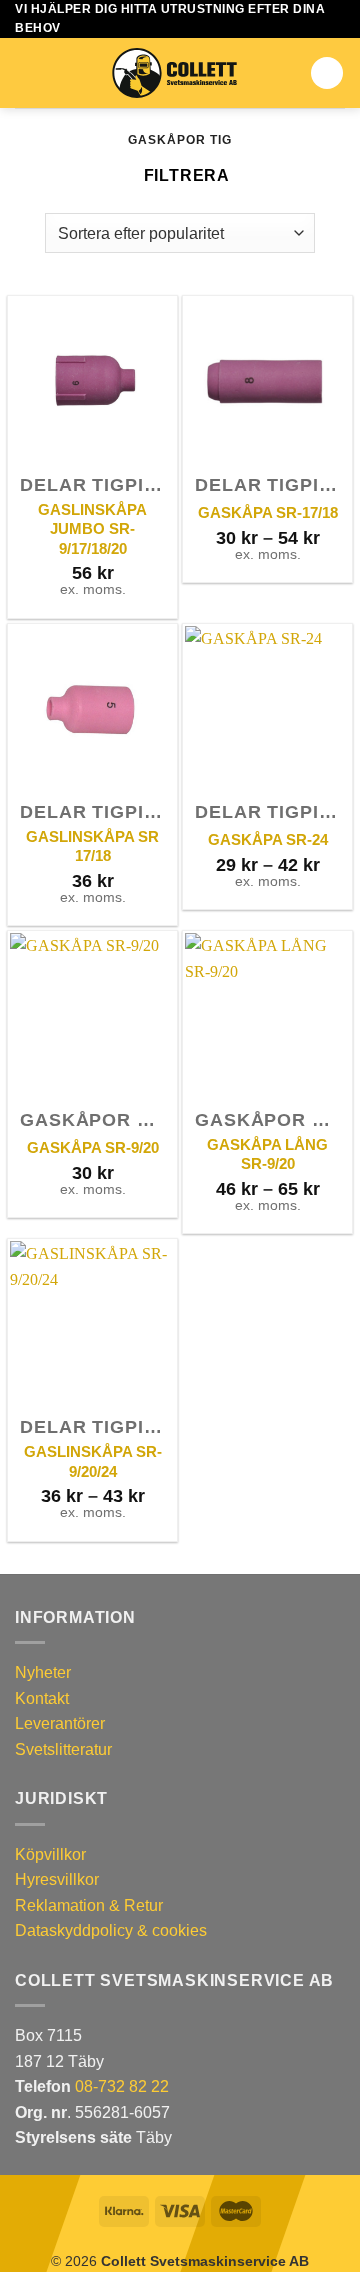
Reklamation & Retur (89, 1905)
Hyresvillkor (57, 1879)
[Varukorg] (327, 73)
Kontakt (42, 1698)
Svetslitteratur (63, 1749)
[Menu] (27, 73)
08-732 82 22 (122, 2086)
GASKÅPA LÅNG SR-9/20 (267, 1154)
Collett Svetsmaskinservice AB (205, 2261)
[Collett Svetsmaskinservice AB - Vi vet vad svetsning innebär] (174, 73)
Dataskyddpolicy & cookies (111, 1930)
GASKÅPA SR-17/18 (268, 512)
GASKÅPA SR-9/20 (93, 1147)
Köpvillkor (50, 1854)
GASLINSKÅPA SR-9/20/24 (93, 1461)
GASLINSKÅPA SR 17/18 (92, 846)
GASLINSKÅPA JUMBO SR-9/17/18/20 (92, 529)
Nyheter (43, 1672)
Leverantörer (60, 1723)
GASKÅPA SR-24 (268, 839)
